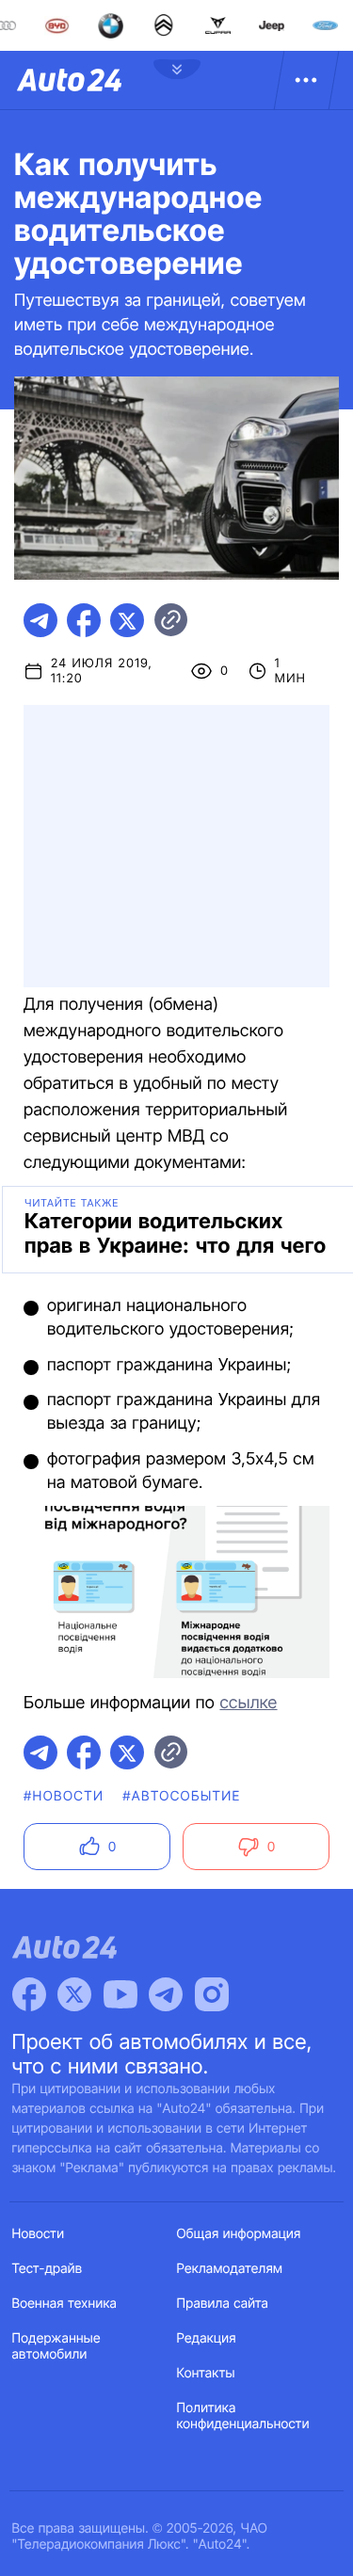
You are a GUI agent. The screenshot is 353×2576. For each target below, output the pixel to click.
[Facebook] (29, 1994)
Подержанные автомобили (56, 2346)
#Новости (64, 1796)
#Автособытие (181, 1796)
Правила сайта (223, 2304)
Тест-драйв (48, 2269)
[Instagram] (212, 1994)
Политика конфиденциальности (243, 2416)
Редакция (207, 2338)
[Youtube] (120, 1994)
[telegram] (40, 620)
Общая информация (239, 2234)
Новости (39, 2234)
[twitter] (127, 620)
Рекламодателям (230, 2269)
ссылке (248, 1703)
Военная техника (65, 2304)
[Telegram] (166, 1994)
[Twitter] (74, 1994)
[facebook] (84, 620)
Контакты (206, 2373)
